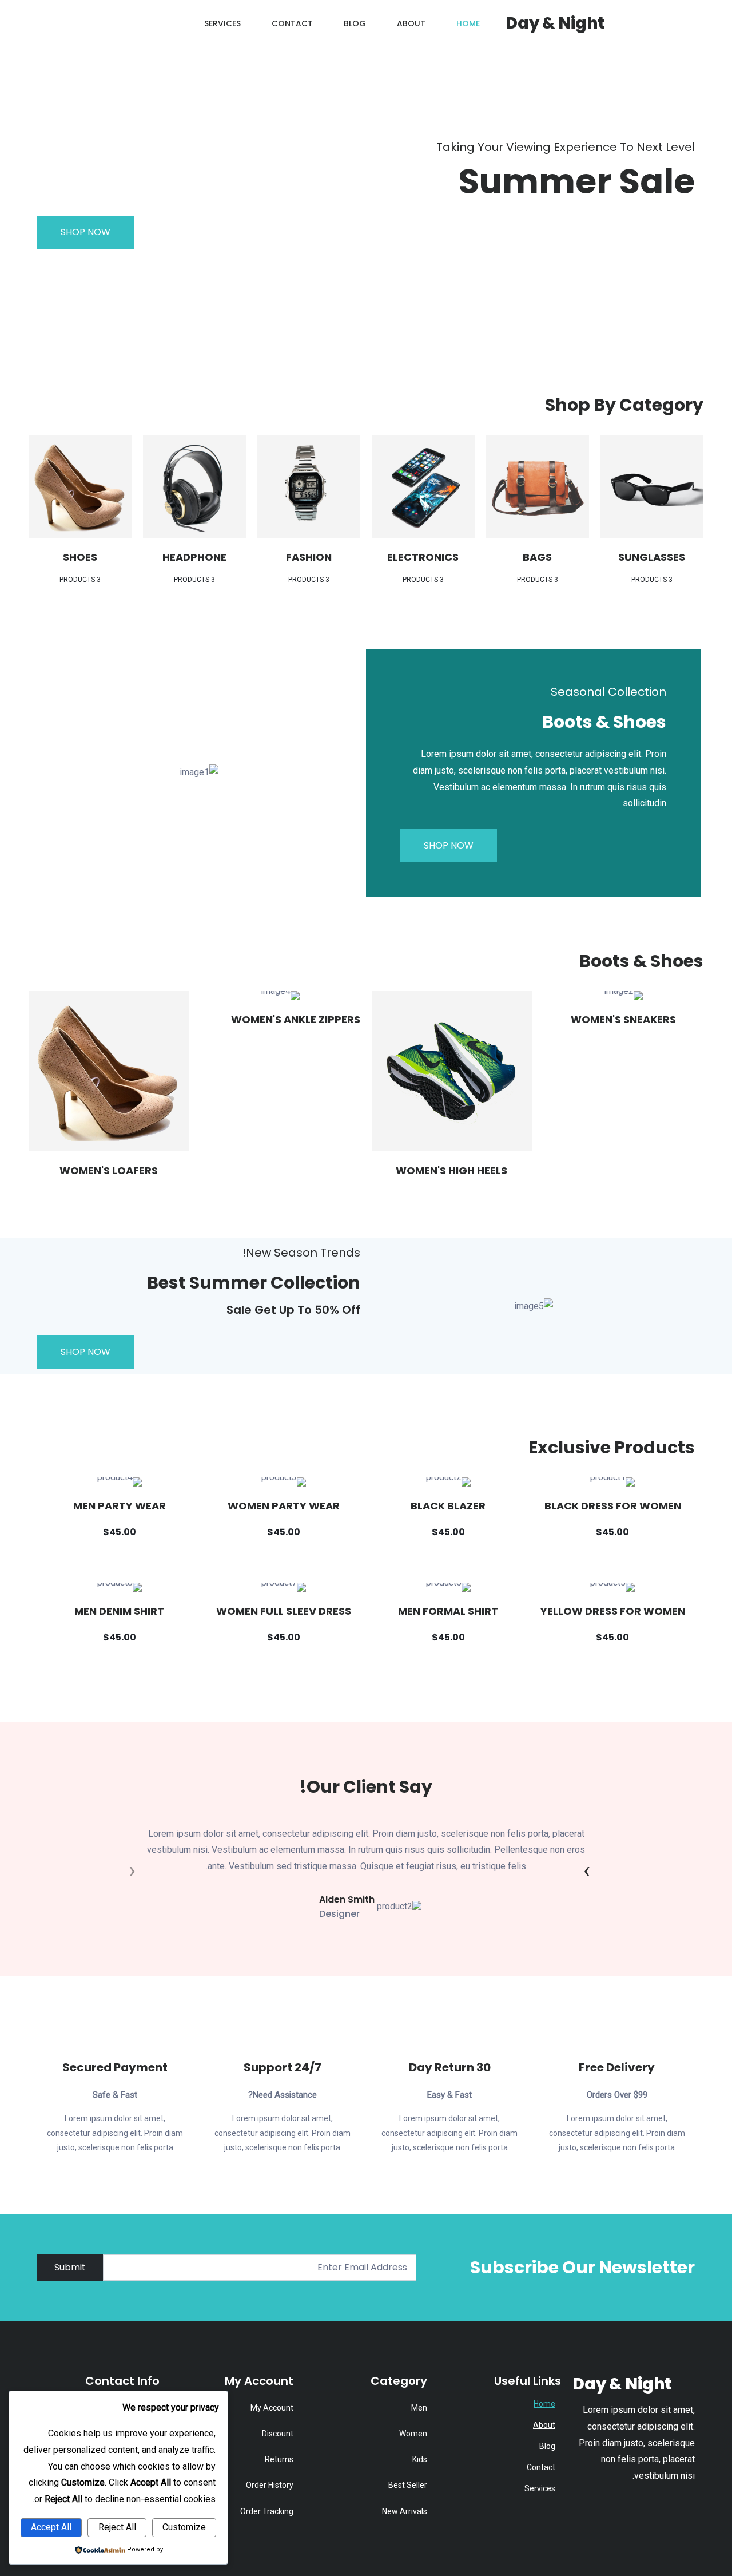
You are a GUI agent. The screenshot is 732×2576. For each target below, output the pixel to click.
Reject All (117, 2527)
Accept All (51, 2527)
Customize (184, 2527)
